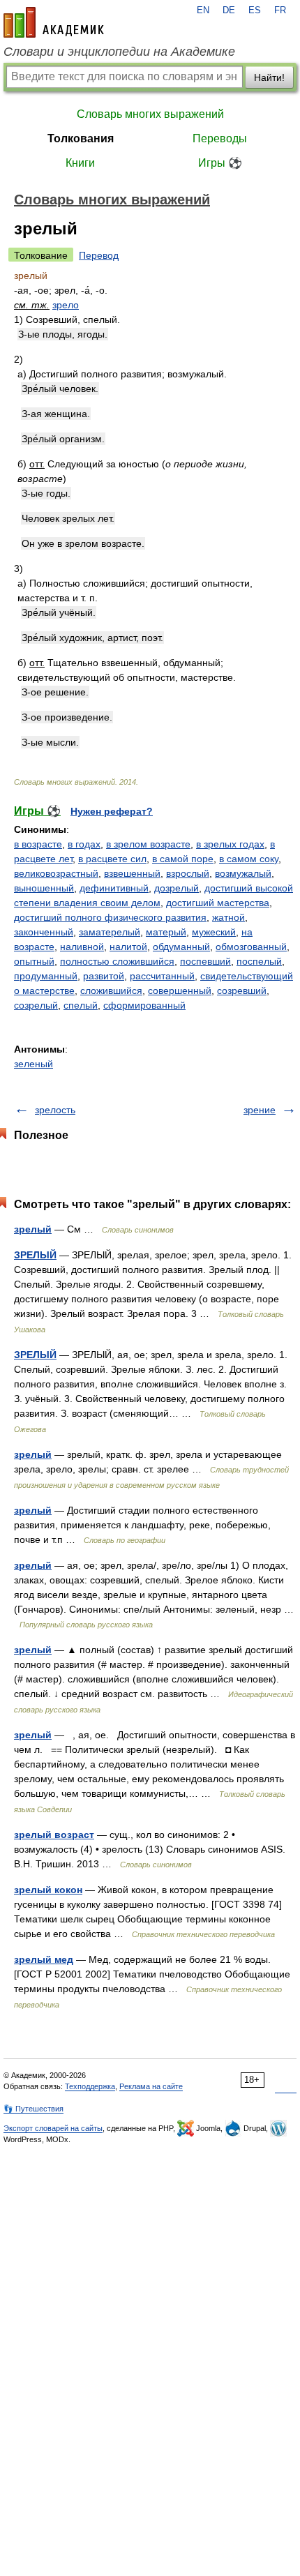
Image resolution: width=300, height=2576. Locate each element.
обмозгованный (251, 947)
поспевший (205, 961)
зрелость (55, 1110)
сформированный (144, 1005)
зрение (260, 1110)
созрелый (36, 1005)
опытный (34, 961)
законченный (44, 932)
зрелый (33, 1229)
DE (229, 10)
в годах (84, 844)
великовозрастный (56, 873)
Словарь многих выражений (150, 114)
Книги (80, 163)
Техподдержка (90, 2086)
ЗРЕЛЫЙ (35, 1255)
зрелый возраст (54, 1835)
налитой (128, 947)
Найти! (269, 77)
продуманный (46, 976)
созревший (242, 991)
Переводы (220, 138)
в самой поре (183, 859)
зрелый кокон (48, 1890)
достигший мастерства (218, 903)
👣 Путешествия (33, 2109)
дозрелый (177, 888)
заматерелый (110, 932)
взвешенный (132, 873)
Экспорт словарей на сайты (53, 2128)
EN (203, 10)
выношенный (44, 888)
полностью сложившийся (117, 961)
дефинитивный (114, 888)
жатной (228, 917)
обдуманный (181, 947)
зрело (66, 305)
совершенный (180, 991)
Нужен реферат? (112, 811)
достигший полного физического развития (110, 917)
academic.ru (54, 22)
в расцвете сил (112, 859)
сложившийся (111, 991)
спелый (81, 1005)
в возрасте (38, 844)
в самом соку (249, 859)
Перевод (99, 255)
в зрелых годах (230, 844)
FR (280, 10)
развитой (104, 976)
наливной (82, 947)
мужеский (214, 932)
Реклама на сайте (151, 2086)
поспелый (259, 961)
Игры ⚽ (220, 163)
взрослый (188, 873)
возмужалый (243, 873)
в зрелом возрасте (148, 844)
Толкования (81, 138)
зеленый (33, 1064)
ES (255, 10)
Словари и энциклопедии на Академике (119, 52)
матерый (166, 932)
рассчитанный (162, 976)
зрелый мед (44, 1959)
